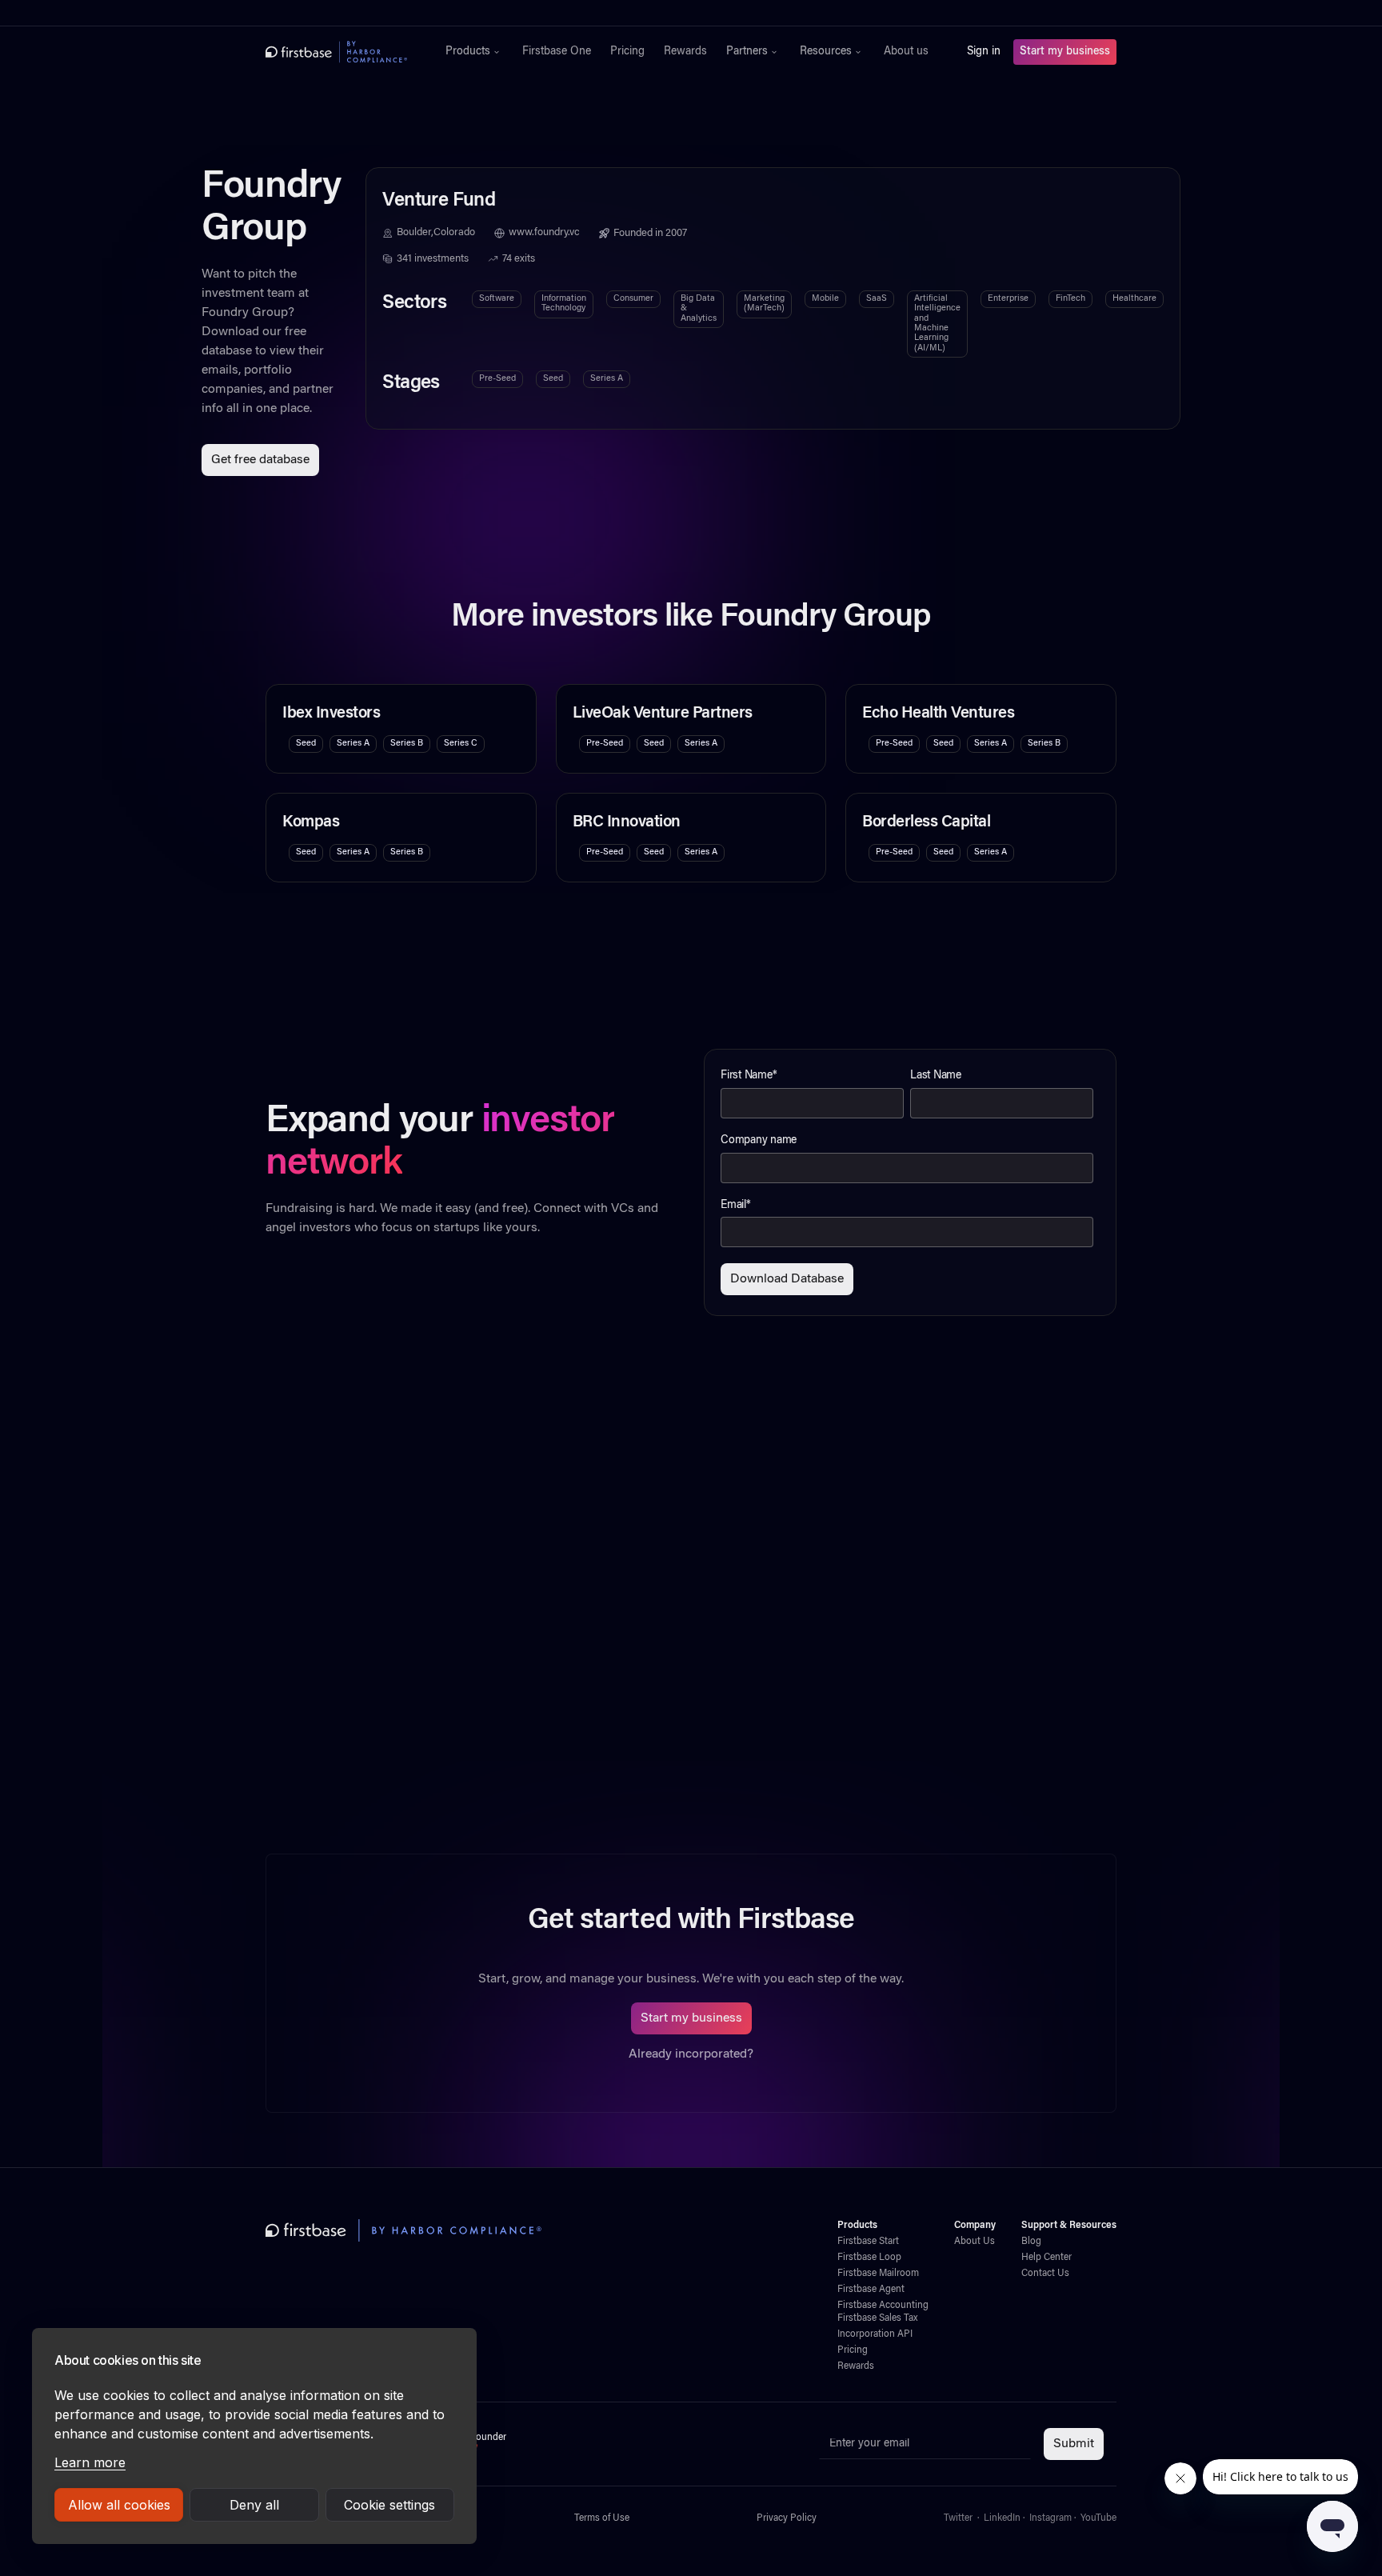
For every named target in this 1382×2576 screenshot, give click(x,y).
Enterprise (1008, 299)
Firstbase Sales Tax (877, 2318)
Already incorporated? (691, 2054)
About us (906, 52)
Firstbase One (557, 52)
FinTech (1070, 299)
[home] (336, 52)
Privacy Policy (787, 2518)
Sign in (984, 52)
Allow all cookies (119, 2505)
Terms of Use (602, 2518)
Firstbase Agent (871, 2290)
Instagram (1050, 2518)
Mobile (825, 299)
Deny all (254, 2505)
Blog (1031, 2242)
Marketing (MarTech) (764, 304)
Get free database (260, 460)
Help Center (1046, 2258)
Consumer (633, 299)
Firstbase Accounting (883, 2306)
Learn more (90, 2462)
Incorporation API (875, 2334)
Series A (607, 379)
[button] (474, 52)
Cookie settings (389, 2505)
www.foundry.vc (544, 233)
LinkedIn (1002, 2518)
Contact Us (1045, 2274)
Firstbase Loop (869, 2258)
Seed (553, 379)
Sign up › (741, 13)
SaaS (877, 299)
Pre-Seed (497, 379)
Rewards (685, 52)
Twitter (958, 2518)
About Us (975, 2242)
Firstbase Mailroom (878, 2274)
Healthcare (1134, 299)
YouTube (1098, 2518)
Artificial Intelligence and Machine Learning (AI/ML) (937, 324)
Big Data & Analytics (699, 309)
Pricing (627, 52)
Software (497, 299)
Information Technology (564, 304)
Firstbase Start (868, 2242)
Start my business (1065, 52)
